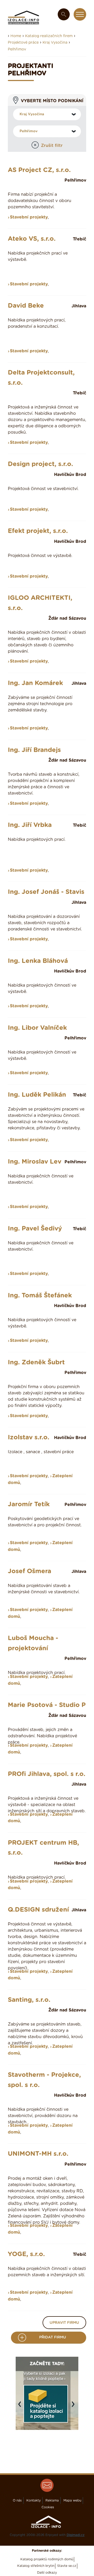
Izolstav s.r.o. (29, 1437)
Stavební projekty (29, 217)
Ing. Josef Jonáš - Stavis (46, 892)
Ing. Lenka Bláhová (38, 961)
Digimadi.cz (76, 2535)
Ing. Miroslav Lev (35, 1162)
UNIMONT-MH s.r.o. (38, 2154)
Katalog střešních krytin (36, 2566)
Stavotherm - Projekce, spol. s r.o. (44, 2080)
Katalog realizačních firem (49, 36)
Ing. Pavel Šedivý (35, 1229)
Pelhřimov (17, 49)
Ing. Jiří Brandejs (34, 750)
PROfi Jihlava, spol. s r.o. (47, 1774)
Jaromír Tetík (29, 1504)
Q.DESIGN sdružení (38, 1910)
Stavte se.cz (67, 2566)
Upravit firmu (64, 2323)
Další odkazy (47, 2573)
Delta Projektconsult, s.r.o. (41, 378)
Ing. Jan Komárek (35, 683)
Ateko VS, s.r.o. (32, 239)
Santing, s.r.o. (29, 2000)
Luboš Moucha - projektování (33, 1643)
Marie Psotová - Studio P (47, 1705)
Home (16, 36)
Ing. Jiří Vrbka (30, 825)
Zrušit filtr (52, 146)
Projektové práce (23, 43)
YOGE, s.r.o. (26, 2254)
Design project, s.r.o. (40, 464)
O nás (17, 2500)
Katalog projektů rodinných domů (47, 2559)
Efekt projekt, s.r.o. (38, 531)
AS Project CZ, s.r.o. (39, 170)
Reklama (52, 2500)
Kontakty (34, 2500)
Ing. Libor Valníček (37, 1028)
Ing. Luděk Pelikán (37, 1095)
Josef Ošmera (30, 1571)
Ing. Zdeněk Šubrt (36, 1362)
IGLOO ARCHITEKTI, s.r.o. (40, 603)
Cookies (48, 2507)
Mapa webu (72, 2500)
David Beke (26, 306)
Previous (21, 2407)
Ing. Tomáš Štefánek (40, 1296)
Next (74, 2407)
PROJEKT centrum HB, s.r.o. (43, 1848)
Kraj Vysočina (55, 43)
